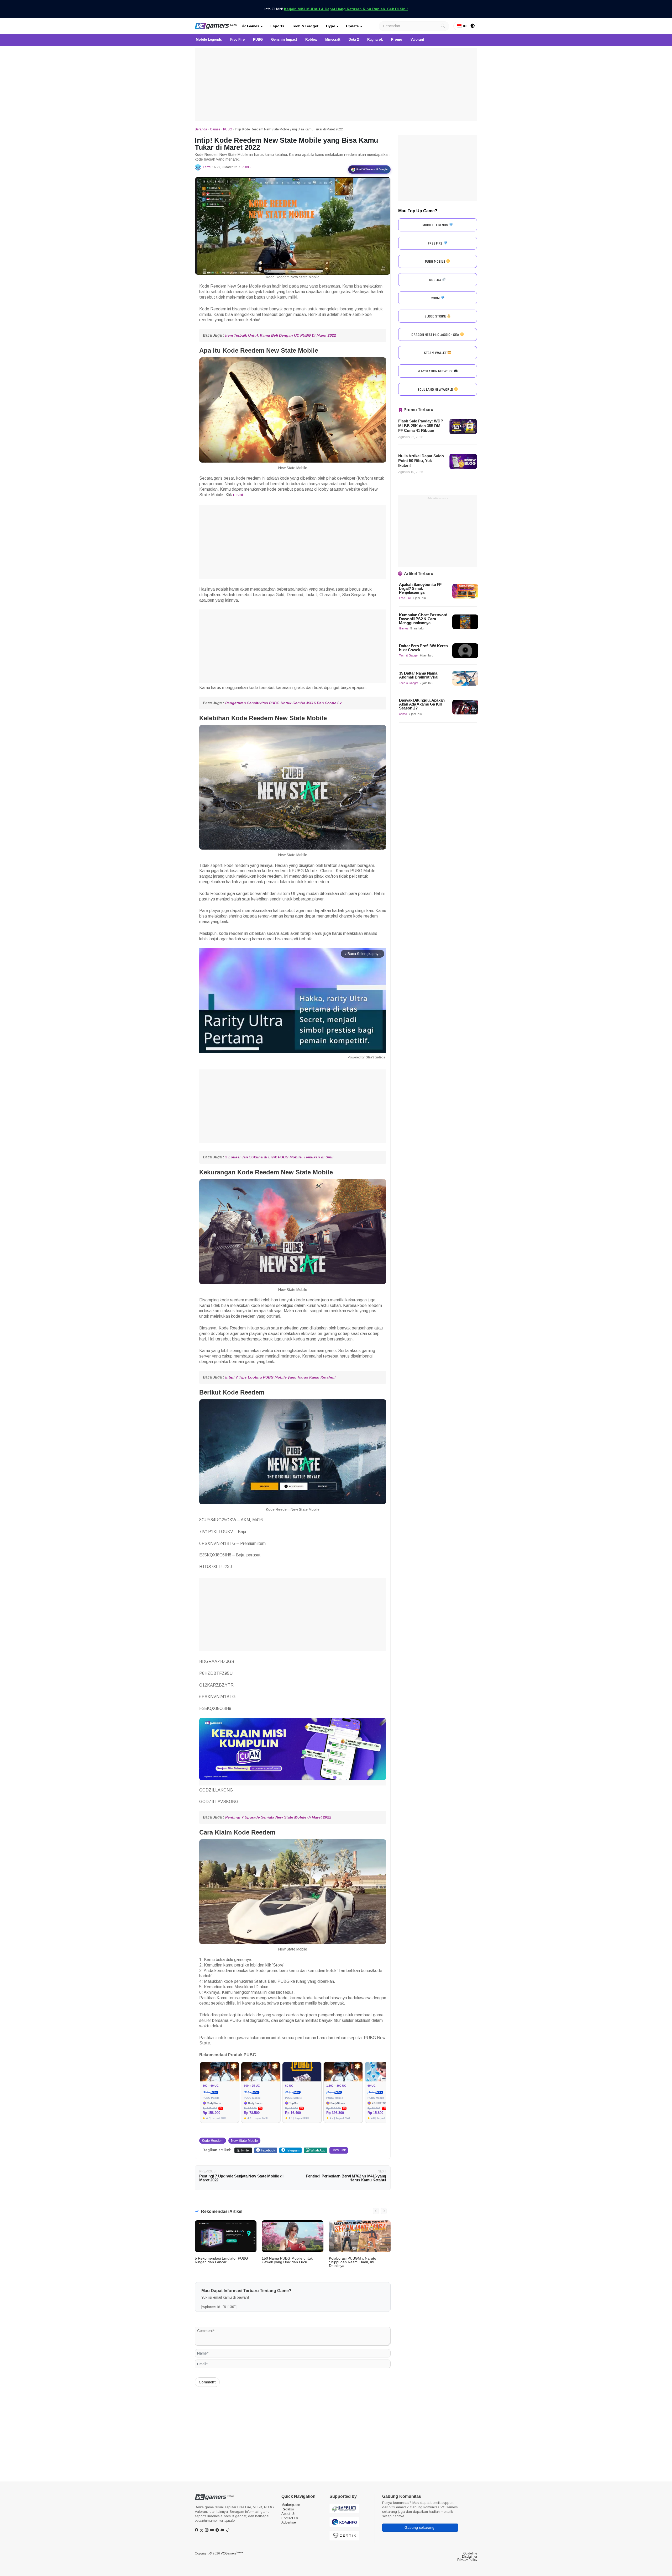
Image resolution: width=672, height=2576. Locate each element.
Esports (277, 26)
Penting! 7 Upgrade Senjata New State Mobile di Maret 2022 (278, 1817)
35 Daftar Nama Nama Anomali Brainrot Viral (419, 675)
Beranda (201, 129)
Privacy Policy (467, 2560)
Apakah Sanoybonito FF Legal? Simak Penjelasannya (420, 588)
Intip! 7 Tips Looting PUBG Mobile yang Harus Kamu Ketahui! (280, 1377)
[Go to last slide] (376, 2211)
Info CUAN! (336, 9)
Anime (403, 714)
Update (352, 26)
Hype (331, 26)
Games (253, 26)
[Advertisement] (336, 84)
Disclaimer (470, 2557)
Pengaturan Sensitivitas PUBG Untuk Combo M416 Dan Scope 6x (283, 703)
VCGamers (232, 2553)
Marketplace (291, 2505)
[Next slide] (384, 2211)
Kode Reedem (213, 2141)
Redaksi (288, 2509)
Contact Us (290, 2518)
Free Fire (405, 598)
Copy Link (339, 2150)
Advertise (289, 2522)
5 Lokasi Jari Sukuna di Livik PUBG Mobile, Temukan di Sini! (279, 1157)
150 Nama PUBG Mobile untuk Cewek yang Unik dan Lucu (287, 2260)
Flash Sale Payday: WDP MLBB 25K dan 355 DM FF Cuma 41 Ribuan (421, 426)
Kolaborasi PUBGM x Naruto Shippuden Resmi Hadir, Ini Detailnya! (353, 2262)
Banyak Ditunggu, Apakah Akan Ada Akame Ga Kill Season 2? (422, 704)
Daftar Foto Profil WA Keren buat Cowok (423, 648)
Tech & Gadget (305, 26)
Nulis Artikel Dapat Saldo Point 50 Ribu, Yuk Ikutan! (421, 461)
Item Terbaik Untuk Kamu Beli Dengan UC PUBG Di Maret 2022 (281, 335)
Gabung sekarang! (420, 2527)
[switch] (473, 26)
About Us (288, 2514)
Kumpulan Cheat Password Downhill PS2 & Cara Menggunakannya (423, 619)
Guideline (470, 2553)
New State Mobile (244, 2141)
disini (238, 495)
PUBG (228, 129)
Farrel (207, 167)
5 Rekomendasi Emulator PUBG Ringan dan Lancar (221, 2260)
